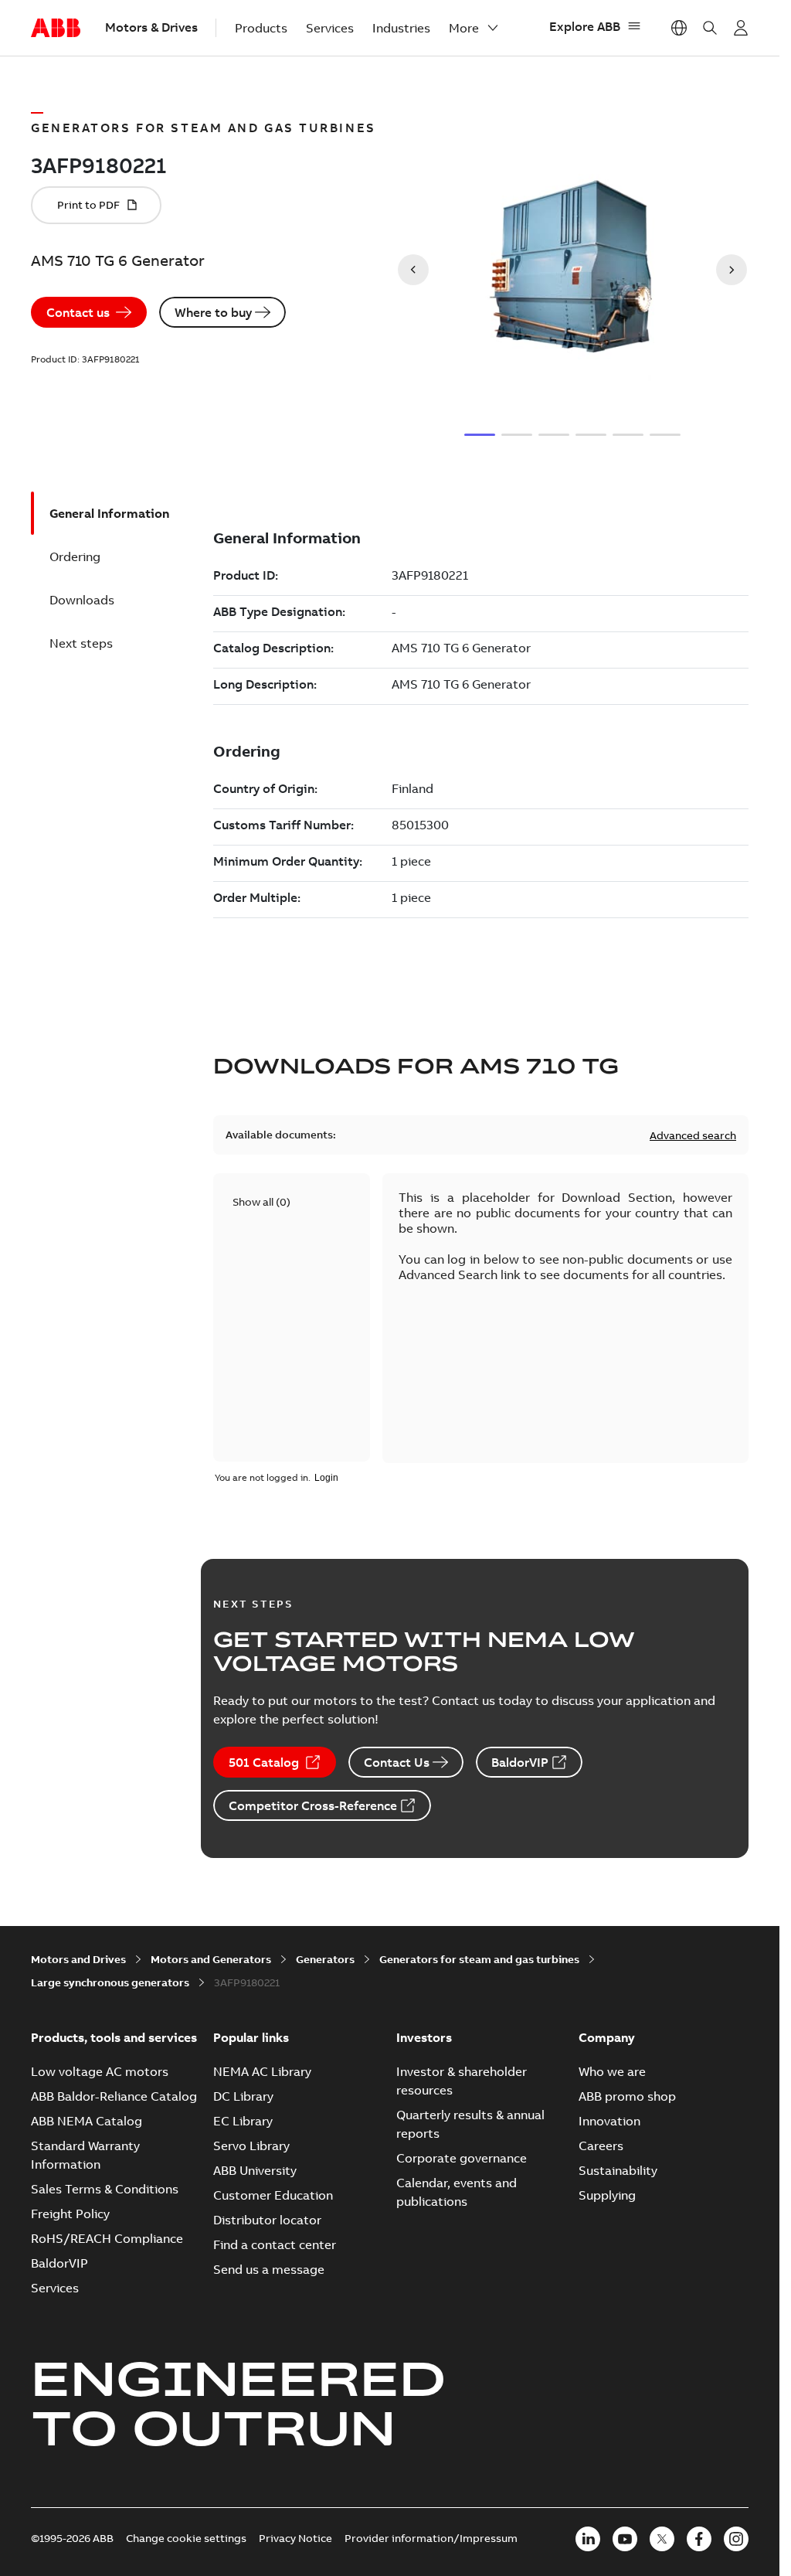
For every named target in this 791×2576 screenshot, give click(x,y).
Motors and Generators (211, 1959)
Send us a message (269, 2269)
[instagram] (736, 2539)
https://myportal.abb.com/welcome (741, 28)
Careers (601, 2146)
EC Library (243, 2121)
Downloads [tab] (82, 600)
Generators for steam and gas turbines (479, 1959)
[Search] (710, 28)
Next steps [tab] (81, 643)
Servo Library (251, 2146)
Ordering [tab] (75, 556)
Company (607, 2037)
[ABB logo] (56, 29)
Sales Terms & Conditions (105, 2189)
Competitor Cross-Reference (313, 1805)
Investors (424, 2037)
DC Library (243, 2096)
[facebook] (699, 2539)
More (464, 28)
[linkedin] (588, 2539)
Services (330, 28)
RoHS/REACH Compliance (107, 2238)
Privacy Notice (295, 2538)
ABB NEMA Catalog (87, 2121)
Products (261, 28)
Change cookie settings (186, 2538)
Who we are (612, 2071)
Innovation (609, 2121)
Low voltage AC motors (100, 2071)
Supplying (607, 2195)
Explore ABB (585, 26)
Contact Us (397, 1762)
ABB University (255, 2170)
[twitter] (662, 2539)
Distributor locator (267, 2220)
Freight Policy (70, 2214)
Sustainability (618, 2170)
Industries (401, 28)
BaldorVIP (520, 1762)
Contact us (78, 312)
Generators (325, 1959)
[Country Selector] (679, 28)
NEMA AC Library (262, 2071)
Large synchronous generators (110, 1982)
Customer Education (273, 2195)
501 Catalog (264, 1762)
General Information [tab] (109, 513)
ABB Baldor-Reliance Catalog (114, 2096)
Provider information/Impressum (431, 2538)
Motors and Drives (78, 1959)
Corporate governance (462, 2158)
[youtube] (625, 2539)
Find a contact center (275, 2244)
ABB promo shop (627, 2096)
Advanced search (693, 1135)
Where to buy (213, 312)
